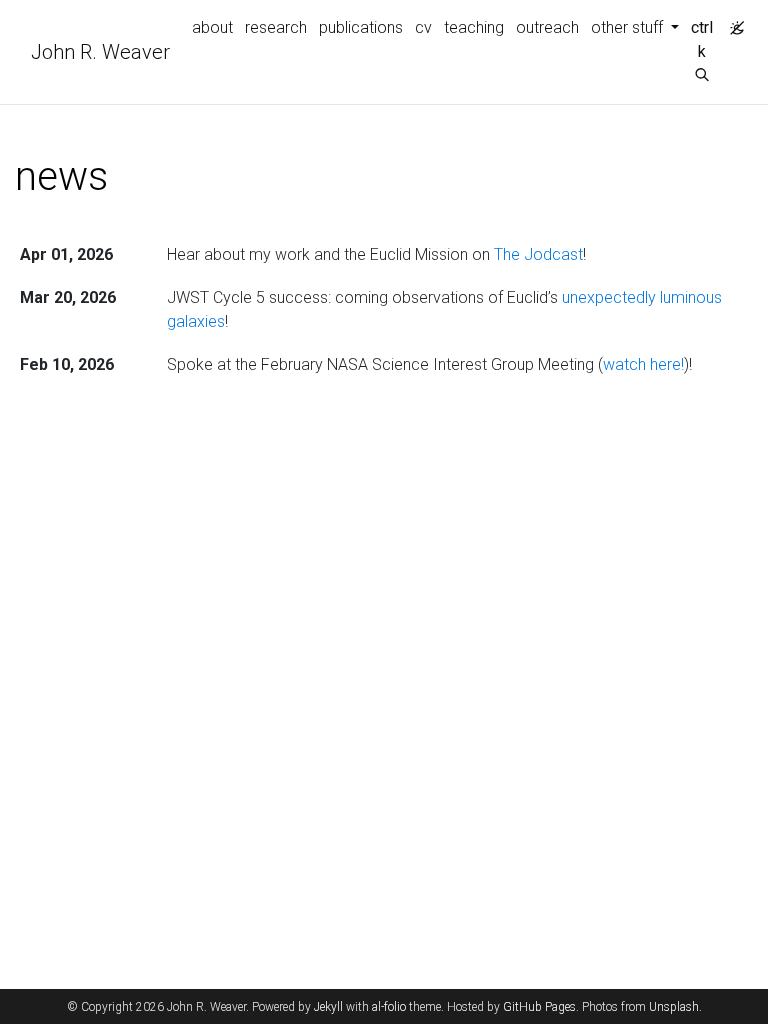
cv (423, 27)
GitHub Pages (539, 1007)
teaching (474, 27)
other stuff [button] (629, 27)
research (276, 27)
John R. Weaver (100, 52)
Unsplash (674, 1007)
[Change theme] (732, 22)
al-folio (389, 1007)
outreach (547, 27)
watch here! (643, 364)
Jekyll (328, 1007)
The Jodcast (538, 254)
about (212, 27)
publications (361, 27)
